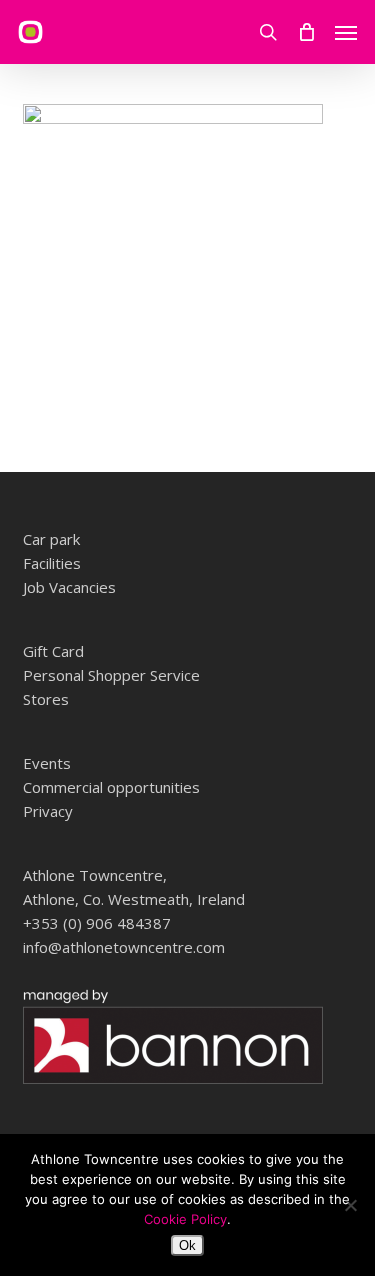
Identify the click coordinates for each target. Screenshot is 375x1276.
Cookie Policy (185, 1219)
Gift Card (53, 651)
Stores (46, 699)
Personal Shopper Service (111, 675)
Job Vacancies (69, 587)
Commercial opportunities (111, 787)
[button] (346, 32)
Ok (187, 1245)
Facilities (52, 563)
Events (47, 763)
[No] (350, 1205)
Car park (51, 539)
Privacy (48, 811)
